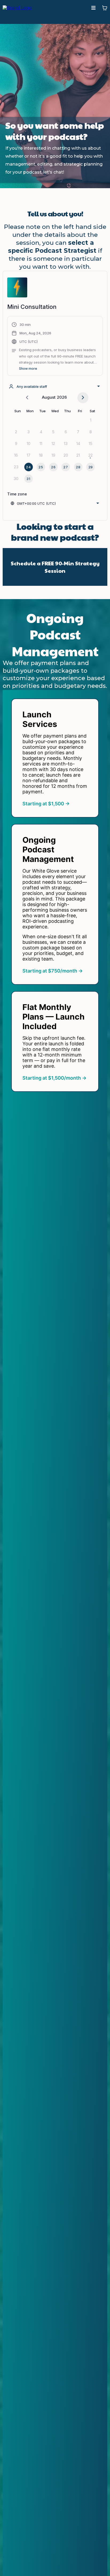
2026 (62, 397)
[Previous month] (27, 398)
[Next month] (83, 398)
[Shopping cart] (105, 8)
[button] (93, 8)
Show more (28, 369)
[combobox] (54, 386)
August (49, 397)
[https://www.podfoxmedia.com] (17, 8)
